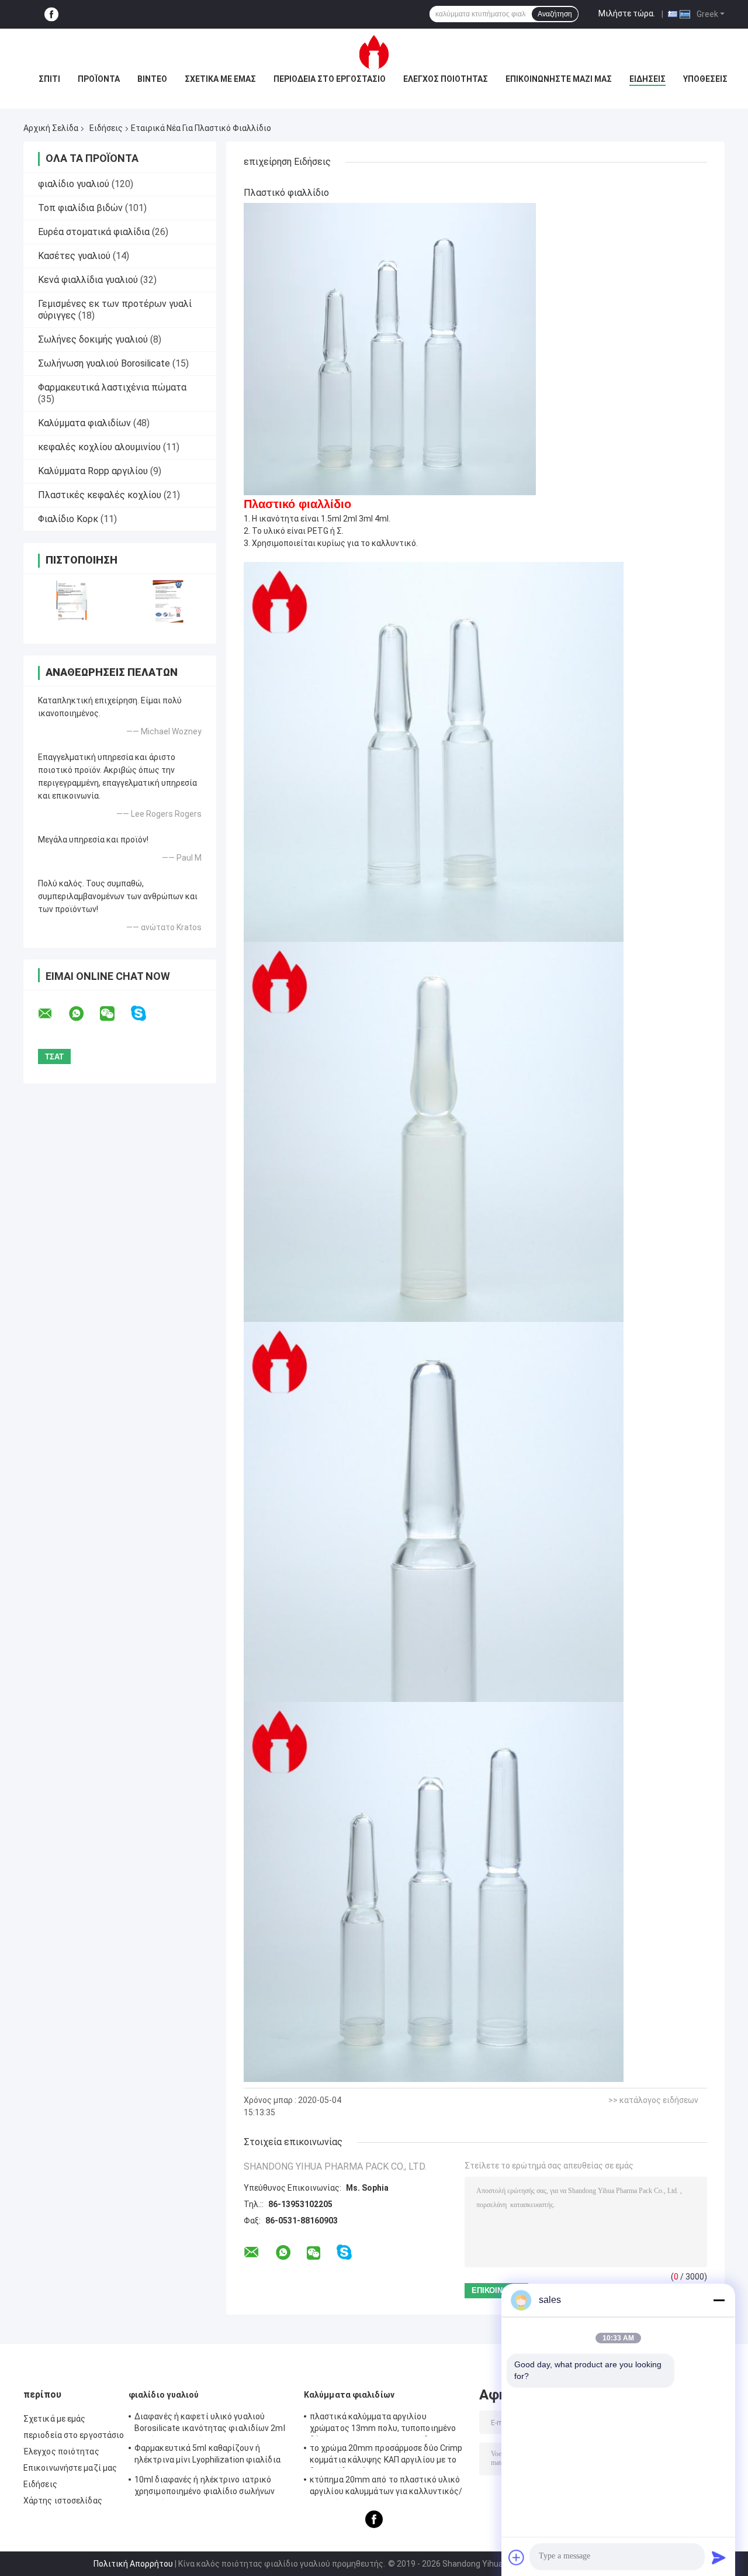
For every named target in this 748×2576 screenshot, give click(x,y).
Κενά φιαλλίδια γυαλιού (88, 280)
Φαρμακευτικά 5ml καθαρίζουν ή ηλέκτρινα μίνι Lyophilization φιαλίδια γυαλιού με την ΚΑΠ (207, 2456)
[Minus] (719, 2300)
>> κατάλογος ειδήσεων (653, 2100)
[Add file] (517, 2557)
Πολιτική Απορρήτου (133, 2564)
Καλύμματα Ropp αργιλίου (93, 471)
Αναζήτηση (555, 14)
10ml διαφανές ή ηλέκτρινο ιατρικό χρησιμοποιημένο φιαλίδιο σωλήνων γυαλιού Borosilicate (205, 2487)
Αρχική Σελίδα (51, 128)
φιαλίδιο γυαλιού (74, 184)
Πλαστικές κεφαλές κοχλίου (100, 495)
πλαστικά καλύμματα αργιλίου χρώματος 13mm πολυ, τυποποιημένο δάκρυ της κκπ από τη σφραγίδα (383, 2424)
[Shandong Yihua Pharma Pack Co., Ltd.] (374, 52)
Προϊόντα (99, 79)
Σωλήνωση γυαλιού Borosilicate (104, 363)
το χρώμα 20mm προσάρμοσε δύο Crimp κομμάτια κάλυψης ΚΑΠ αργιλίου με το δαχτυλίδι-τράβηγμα (386, 2456)
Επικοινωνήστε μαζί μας (559, 79)
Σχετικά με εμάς (220, 79)
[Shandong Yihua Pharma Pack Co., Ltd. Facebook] (51, 14)
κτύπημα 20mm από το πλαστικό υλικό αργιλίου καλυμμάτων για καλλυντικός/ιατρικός (386, 2487)
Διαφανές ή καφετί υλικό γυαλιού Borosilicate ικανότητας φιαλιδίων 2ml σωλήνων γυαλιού (210, 2424)
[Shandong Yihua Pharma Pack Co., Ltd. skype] (146, 1014)
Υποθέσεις (705, 79)
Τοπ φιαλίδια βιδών (80, 208)
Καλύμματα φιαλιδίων (84, 423)
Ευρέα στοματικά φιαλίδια (94, 232)
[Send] (719, 2557)
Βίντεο (152, 79)
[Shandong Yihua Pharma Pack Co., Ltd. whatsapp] (84, 1014)
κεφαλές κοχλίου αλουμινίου (99, 447)
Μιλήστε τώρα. (627, 13)
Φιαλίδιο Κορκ (68, 519)
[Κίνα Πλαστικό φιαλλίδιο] (390, 348)
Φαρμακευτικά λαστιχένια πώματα (112, 387)
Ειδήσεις (647, 79)
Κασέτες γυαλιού (74, 256)
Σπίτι (49, 79)
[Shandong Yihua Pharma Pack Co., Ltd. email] (53, 1014)
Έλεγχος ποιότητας (446, 79)
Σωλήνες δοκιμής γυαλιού (93, 339)
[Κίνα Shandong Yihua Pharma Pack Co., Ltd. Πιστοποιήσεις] (72, 601)
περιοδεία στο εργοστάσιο (330, 79)
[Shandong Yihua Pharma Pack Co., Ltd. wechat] (115, 1014)
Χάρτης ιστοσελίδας (63, 2501)
